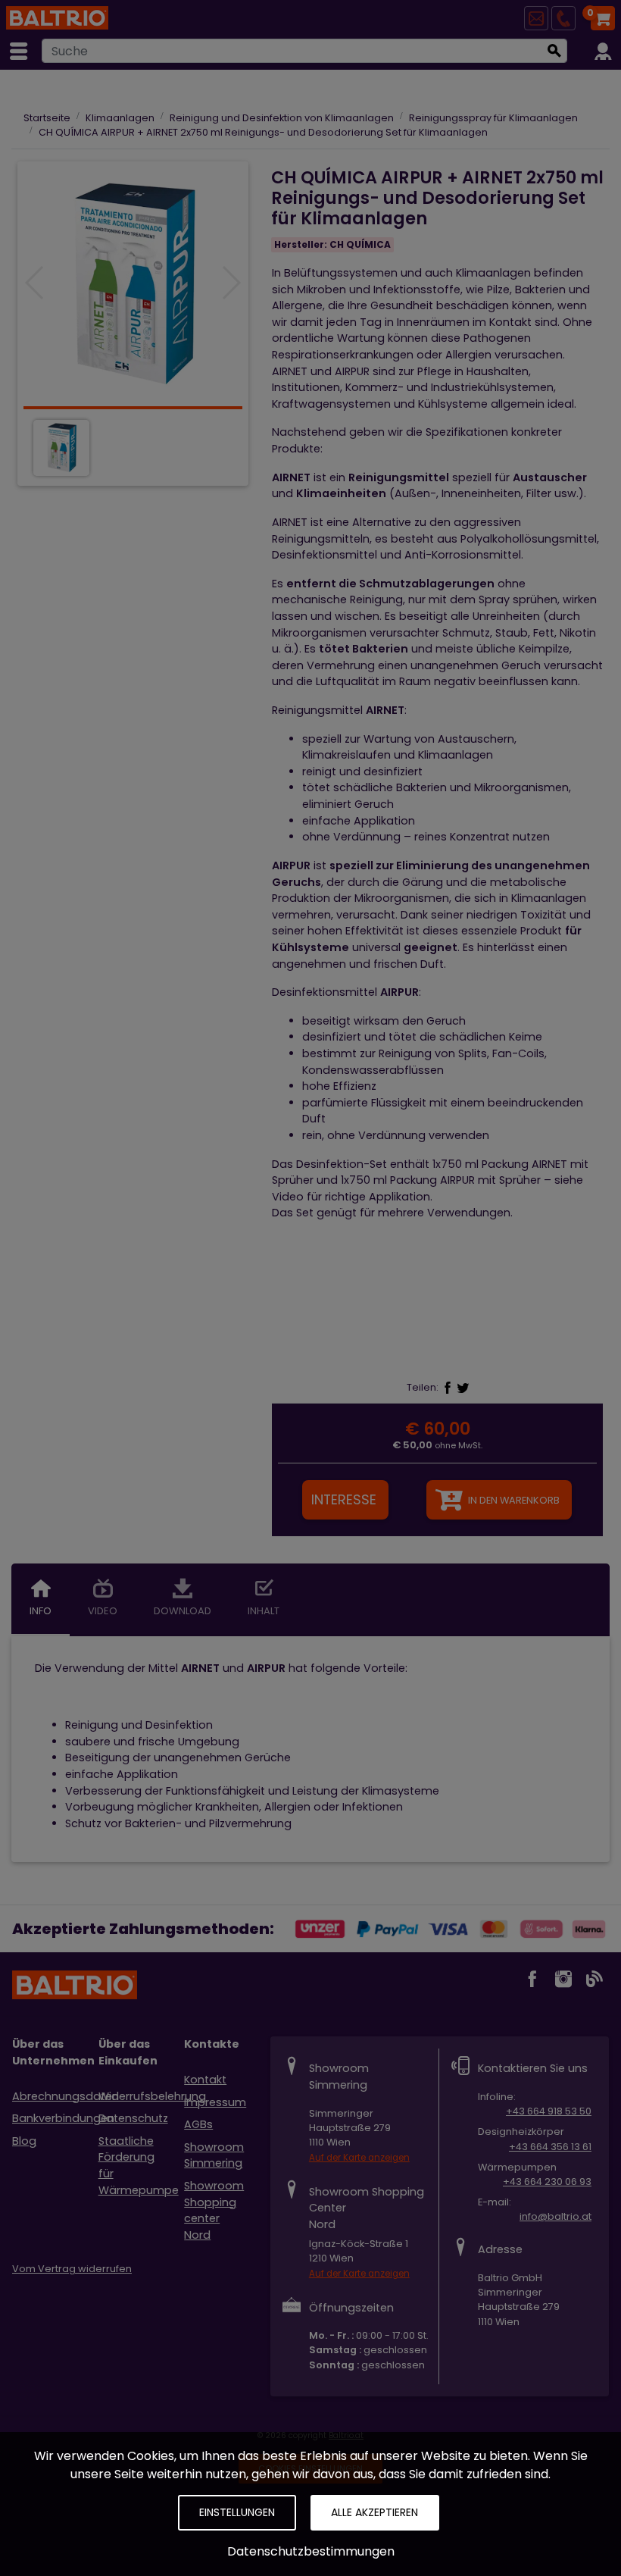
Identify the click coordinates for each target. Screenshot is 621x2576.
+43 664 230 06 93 (547, 2182)
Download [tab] (183, 1611)
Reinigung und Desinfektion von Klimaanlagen (282, 118)
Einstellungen (237, 2512)
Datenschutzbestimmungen (311, 2551)
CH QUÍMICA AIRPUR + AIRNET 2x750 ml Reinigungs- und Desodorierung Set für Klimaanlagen (263, 132)
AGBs (198, 2124)
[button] (231, 283)
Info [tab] (41, 1611)
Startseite (47, 118)
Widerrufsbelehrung (152, 2096)
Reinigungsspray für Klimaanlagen (493, 118)
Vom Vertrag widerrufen (72, 2269)
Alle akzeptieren (374, 2512)
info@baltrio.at (555, 2216)
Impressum (215, 2102)
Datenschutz (133, 2118)
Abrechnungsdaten (66, 2096)
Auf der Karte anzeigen (359, 2158)
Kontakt (205, 2080)
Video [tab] (103, 1611)
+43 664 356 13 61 (550, 2147)
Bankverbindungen (63, 2118)
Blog (24, 2141)
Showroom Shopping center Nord (214, 2210)
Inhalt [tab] (264, 1611)
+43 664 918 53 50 (549, 2111)
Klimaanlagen (120, 118)
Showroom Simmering (214, 2155)
